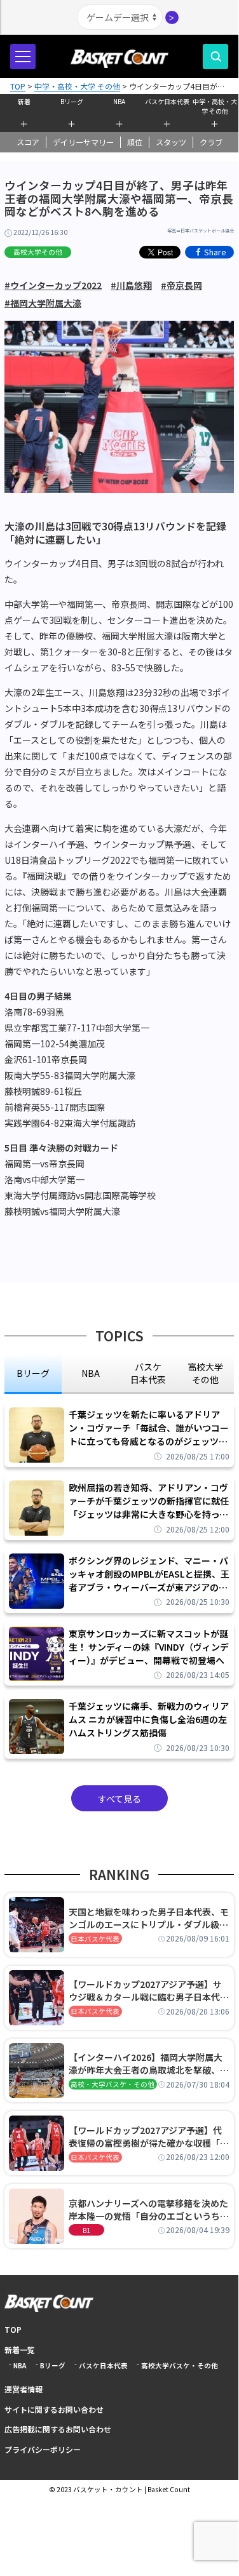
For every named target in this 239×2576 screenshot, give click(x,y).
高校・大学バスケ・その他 (113, 2084)
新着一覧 (20, 2350)
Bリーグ (72, 101)
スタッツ (171, 142)
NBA (119, 101)
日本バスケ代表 (95, 1939)
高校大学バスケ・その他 (180, 2365)
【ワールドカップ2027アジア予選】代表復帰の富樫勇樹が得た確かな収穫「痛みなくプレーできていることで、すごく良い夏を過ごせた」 (149, 2137)
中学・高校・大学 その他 (215, 105)
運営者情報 (24, 2389)
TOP (13, 2329)
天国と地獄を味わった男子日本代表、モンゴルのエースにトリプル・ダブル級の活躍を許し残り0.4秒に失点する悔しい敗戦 (149, 1918)
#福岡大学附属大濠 (43, 303)
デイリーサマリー (83, 142)
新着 (24, 101)
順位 (135, 142)
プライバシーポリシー (43, 2449)
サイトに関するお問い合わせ (54, 2409)
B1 (86, 2230)
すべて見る (119, 1799)
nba (91, 1373)
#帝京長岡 (181, 285)
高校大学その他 (38, 252)
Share (215, 252)
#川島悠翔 (131, 285)
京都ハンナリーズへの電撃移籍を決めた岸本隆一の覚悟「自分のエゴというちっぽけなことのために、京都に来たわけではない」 (149, 2210)
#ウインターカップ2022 (53, 285)
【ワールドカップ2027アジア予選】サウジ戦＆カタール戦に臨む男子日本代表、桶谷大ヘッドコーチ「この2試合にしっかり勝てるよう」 (147, 1990)
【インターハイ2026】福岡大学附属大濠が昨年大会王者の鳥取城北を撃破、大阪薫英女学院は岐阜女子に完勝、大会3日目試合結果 (149, 2063)
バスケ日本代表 (167, 101)
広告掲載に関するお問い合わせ (58, 2429)
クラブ (211, 142)
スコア (28, 142)
